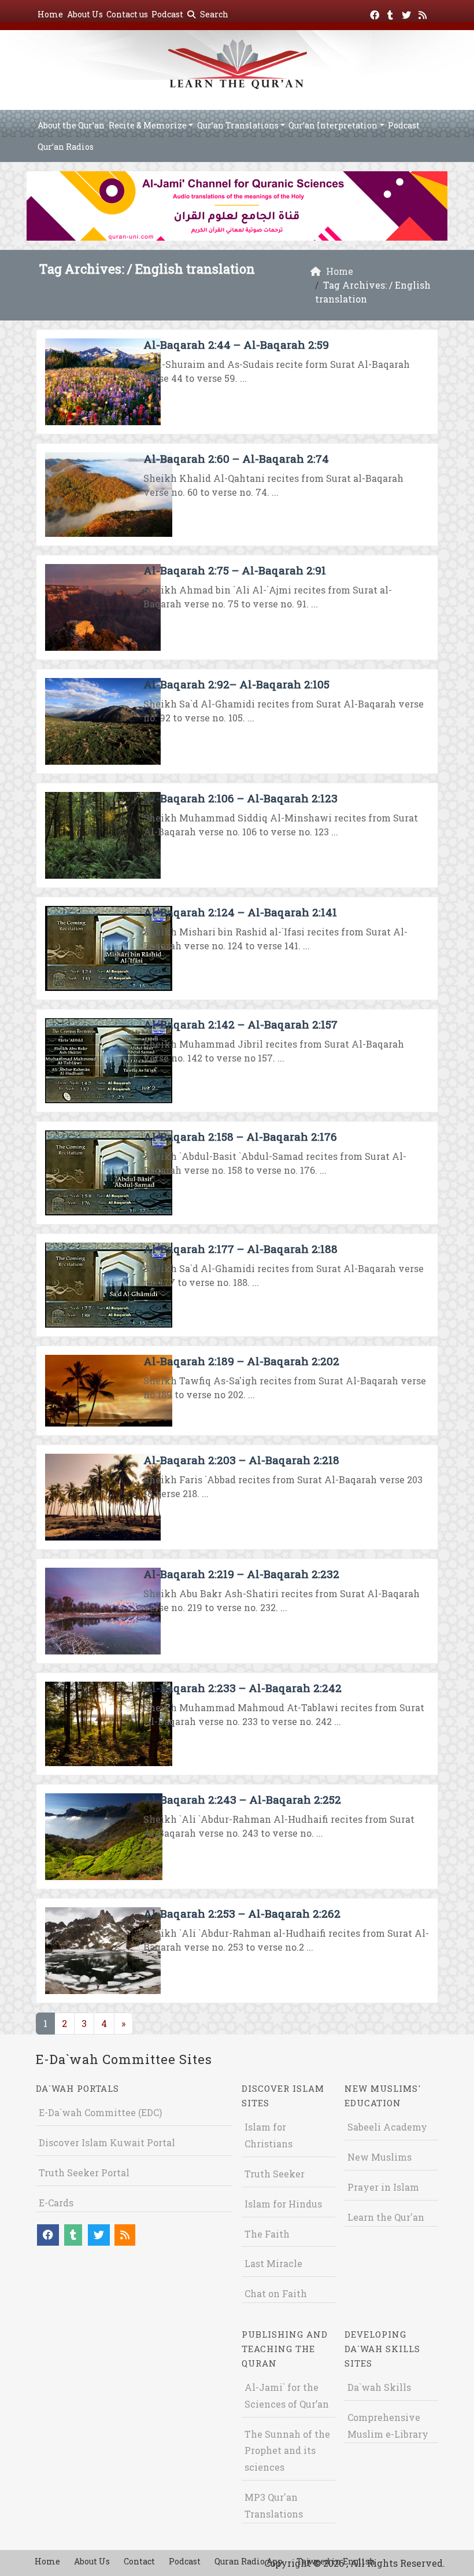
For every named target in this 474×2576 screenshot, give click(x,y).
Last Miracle (273, 2263)
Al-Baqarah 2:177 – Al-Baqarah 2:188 (240, 1249)
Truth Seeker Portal (84, 2173)
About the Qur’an (71, 125)
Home (50, 14)
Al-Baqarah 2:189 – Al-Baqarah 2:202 (241, 1361)
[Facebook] (376, 13)
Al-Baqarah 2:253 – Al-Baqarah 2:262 (242, 1913)
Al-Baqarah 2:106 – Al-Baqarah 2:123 (240, 798)
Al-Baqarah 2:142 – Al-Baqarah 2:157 (240, 1024)
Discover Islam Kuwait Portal (107, 2142)
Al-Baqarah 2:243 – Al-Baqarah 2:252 (242, 1799)
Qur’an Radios (66, 147)
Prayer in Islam (383, 2187)
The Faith (267, 2234)
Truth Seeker (275, 2174)
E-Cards (56, 2203)
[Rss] (424, 13)
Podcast (167, 14)
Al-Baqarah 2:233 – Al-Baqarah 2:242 (242, 1688)
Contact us (127, 14)
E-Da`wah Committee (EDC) (100, 2112)
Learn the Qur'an (386, 2217)
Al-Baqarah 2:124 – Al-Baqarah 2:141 (240, 912)
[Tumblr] (392, 13)
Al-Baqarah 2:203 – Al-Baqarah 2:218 (241, 1460)
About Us (85, 14)
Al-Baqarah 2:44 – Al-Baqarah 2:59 (236, 344)
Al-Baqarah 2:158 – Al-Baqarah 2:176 (240, 1136)
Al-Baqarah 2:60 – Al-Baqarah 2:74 (236, 458)
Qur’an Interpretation (333, 125)
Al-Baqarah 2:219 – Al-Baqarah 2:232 (241, 1574)
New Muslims (379, 2157)
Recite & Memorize (148, 125)
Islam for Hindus (283, 2204)
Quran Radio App (249, 2561)
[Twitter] (408, 13)
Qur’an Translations (238, 125)
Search (213, 14)
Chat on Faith (276, 2293)
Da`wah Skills (379, 2387)
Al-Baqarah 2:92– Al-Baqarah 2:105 (236, 684)
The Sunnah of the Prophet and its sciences (287, 2451)
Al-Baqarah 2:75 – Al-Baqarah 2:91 (235, 570)
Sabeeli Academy (387, 2127)
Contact (139, 2561)
